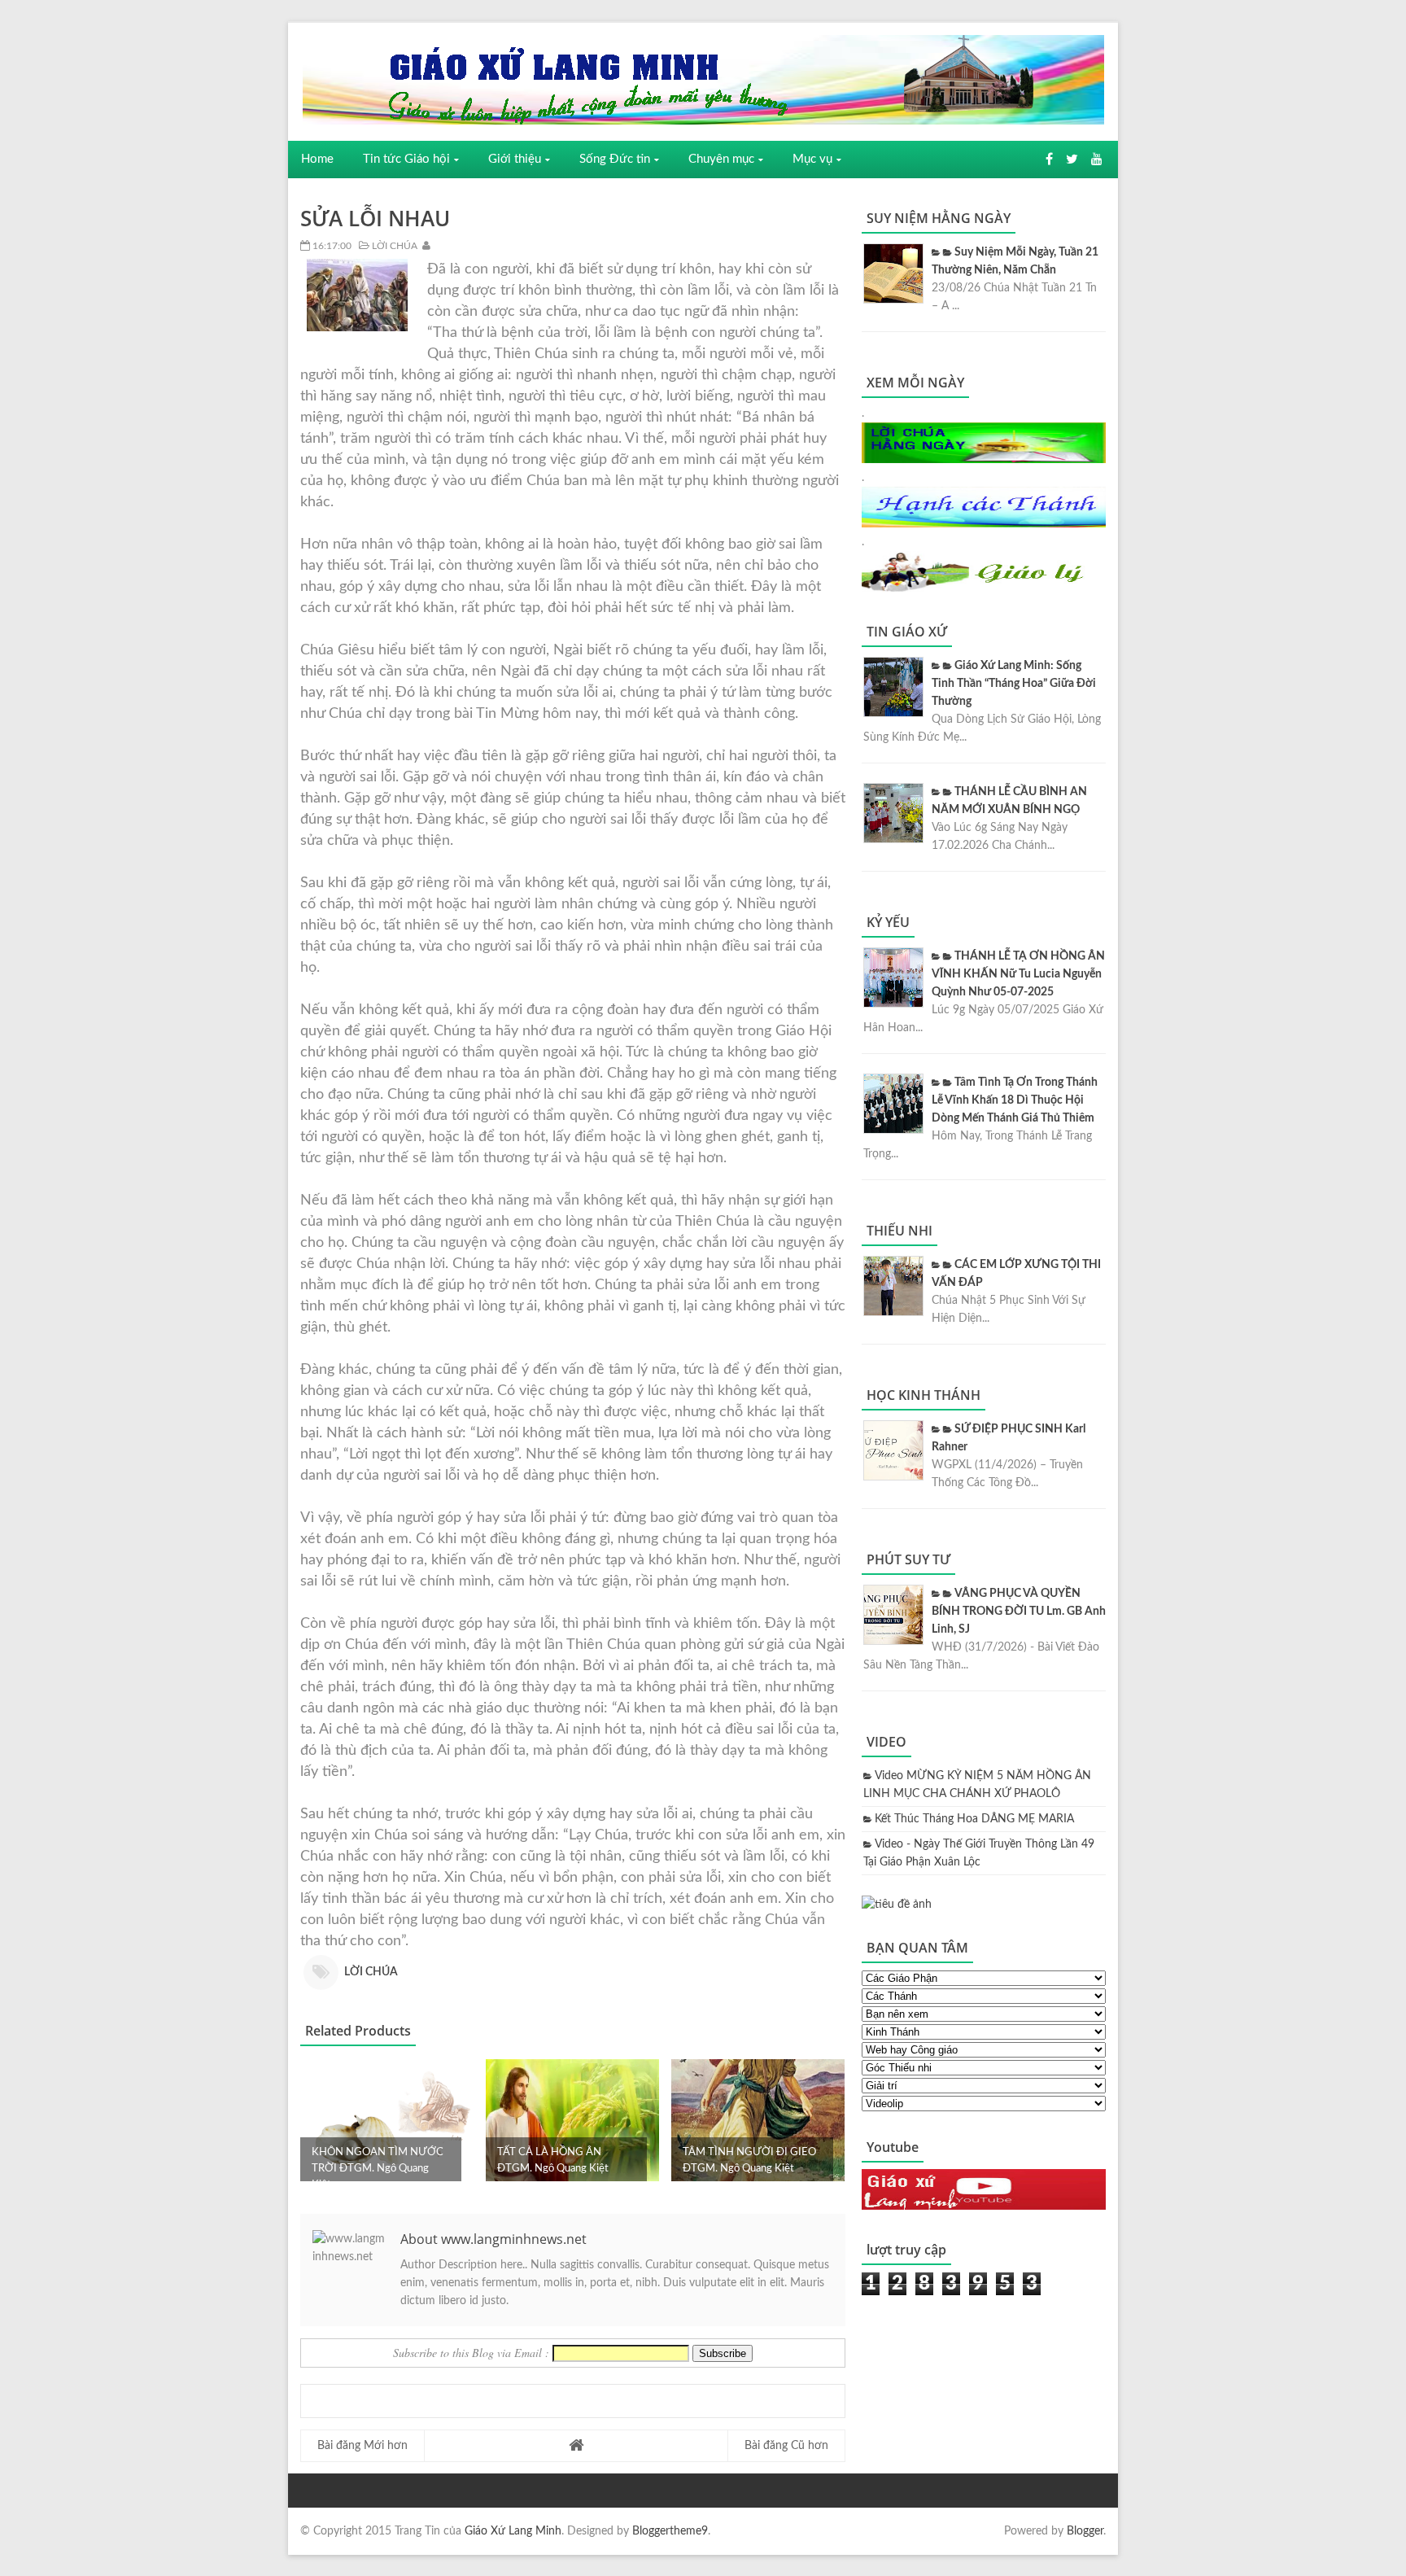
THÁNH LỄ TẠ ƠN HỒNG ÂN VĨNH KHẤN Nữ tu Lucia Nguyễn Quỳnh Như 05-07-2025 (1018, 974)
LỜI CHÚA (393, 246)
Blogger (1085, 2531)
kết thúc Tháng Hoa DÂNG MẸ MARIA (974, 1819)
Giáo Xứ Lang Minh (513, 2531)
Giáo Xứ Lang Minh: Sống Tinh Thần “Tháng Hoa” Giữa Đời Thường (1014, 684)
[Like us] (1049, 160)
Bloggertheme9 (670, 2531)
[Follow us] (1072, 160)
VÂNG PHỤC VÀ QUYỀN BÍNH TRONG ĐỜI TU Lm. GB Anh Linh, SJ (1019, 1612)
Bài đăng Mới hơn (362, 2446)
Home (317, 159)
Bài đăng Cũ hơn (786, 2446)
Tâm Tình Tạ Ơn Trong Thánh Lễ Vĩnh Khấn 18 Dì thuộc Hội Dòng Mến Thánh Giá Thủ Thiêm (1015, 1100)
